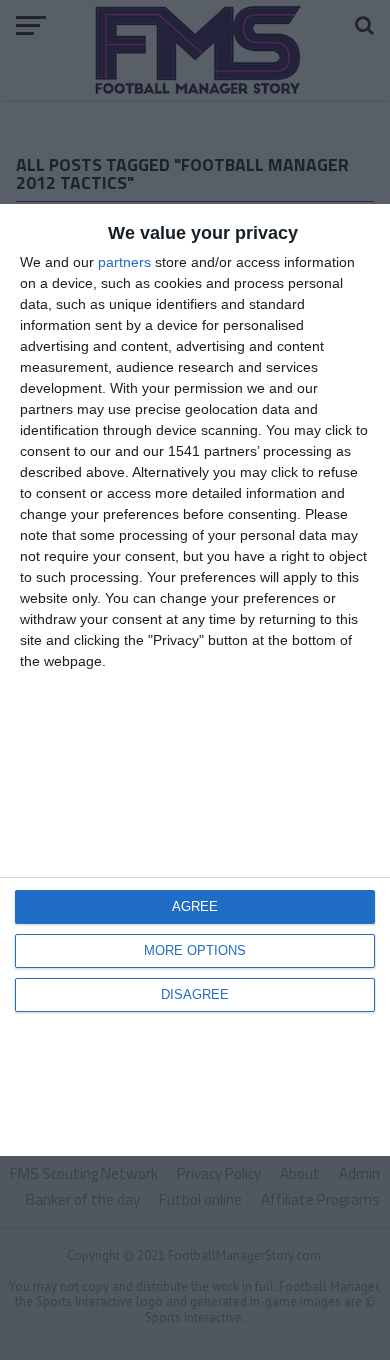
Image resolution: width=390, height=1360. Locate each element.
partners (124, 262)
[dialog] (195, 680)
